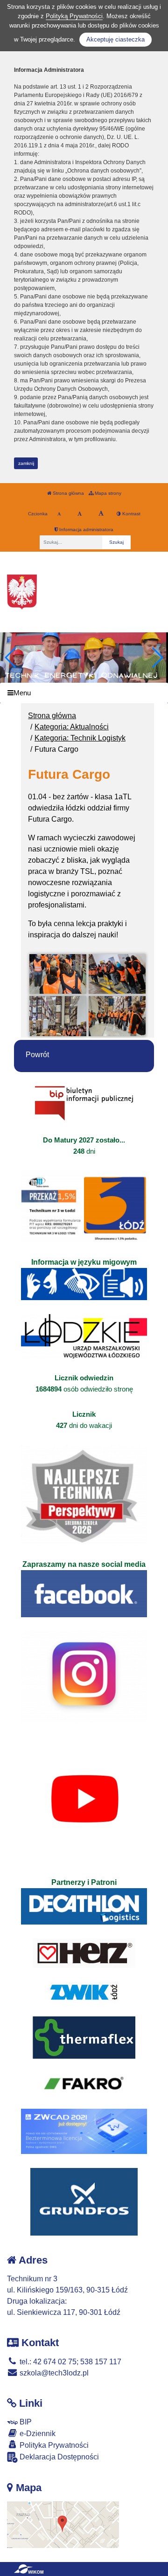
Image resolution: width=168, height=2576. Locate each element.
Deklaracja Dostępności (58, 2457)
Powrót (37, 1055)
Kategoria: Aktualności (72, 727)
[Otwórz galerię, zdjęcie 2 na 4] (117, 974)
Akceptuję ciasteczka (115, 39)
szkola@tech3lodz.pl (53, 2373)
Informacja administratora (86, 530)
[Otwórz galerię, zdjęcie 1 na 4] (58, 974)
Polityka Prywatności (53, 2445)
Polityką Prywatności (74, 16)
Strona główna (68, 493)
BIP (25, 2422)
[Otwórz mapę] (63, 2524)
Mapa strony (107, 493)
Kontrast (131, 514)
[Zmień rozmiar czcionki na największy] (101, 514)
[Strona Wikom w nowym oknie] (29, 2569)
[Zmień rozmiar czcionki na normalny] (59, 514)
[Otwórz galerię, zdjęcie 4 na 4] (117, 1016)
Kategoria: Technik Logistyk (80, 738)
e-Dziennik (37, 2434)
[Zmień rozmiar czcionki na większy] (80, 514)
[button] (157, 658)
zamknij (26, 463)
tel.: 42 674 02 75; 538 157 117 (70, 2362)
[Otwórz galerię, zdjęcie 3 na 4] (58, 1016)
